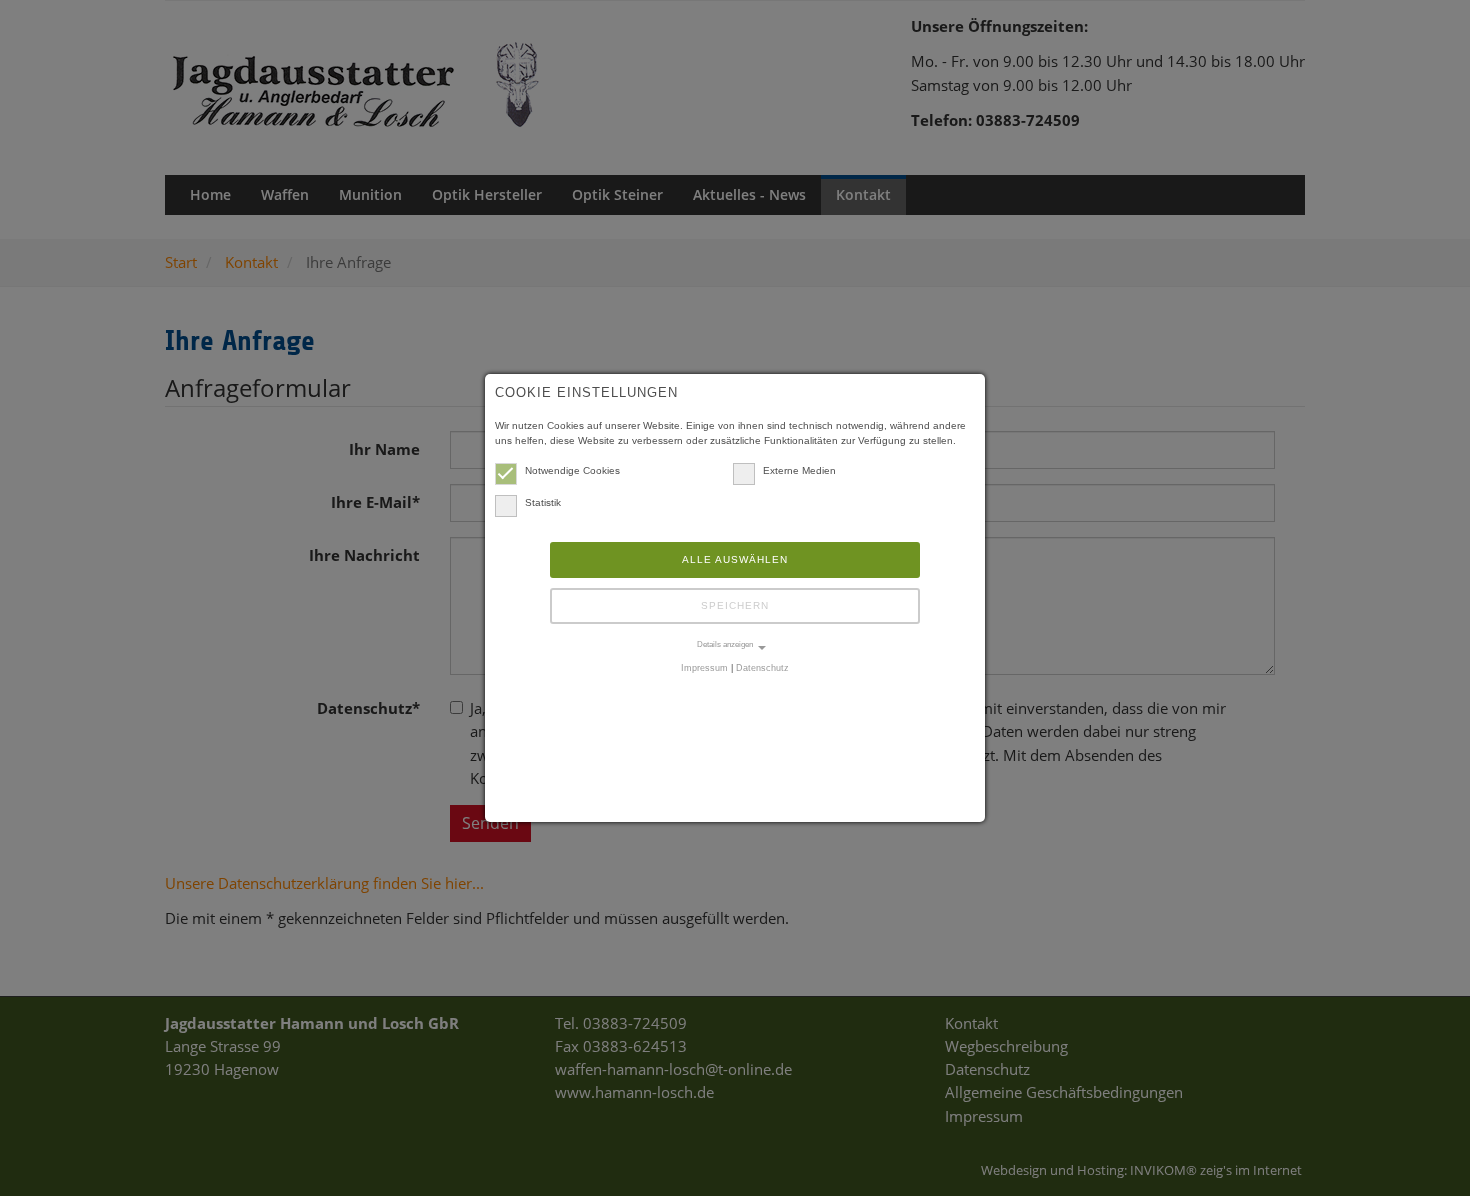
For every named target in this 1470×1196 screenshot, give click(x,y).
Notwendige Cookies (572, 470)
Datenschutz (762, 668)
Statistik (543, 502)
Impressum (704, 668)
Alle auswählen (735, 559)
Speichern (735, 605)
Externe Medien (799, 470)
